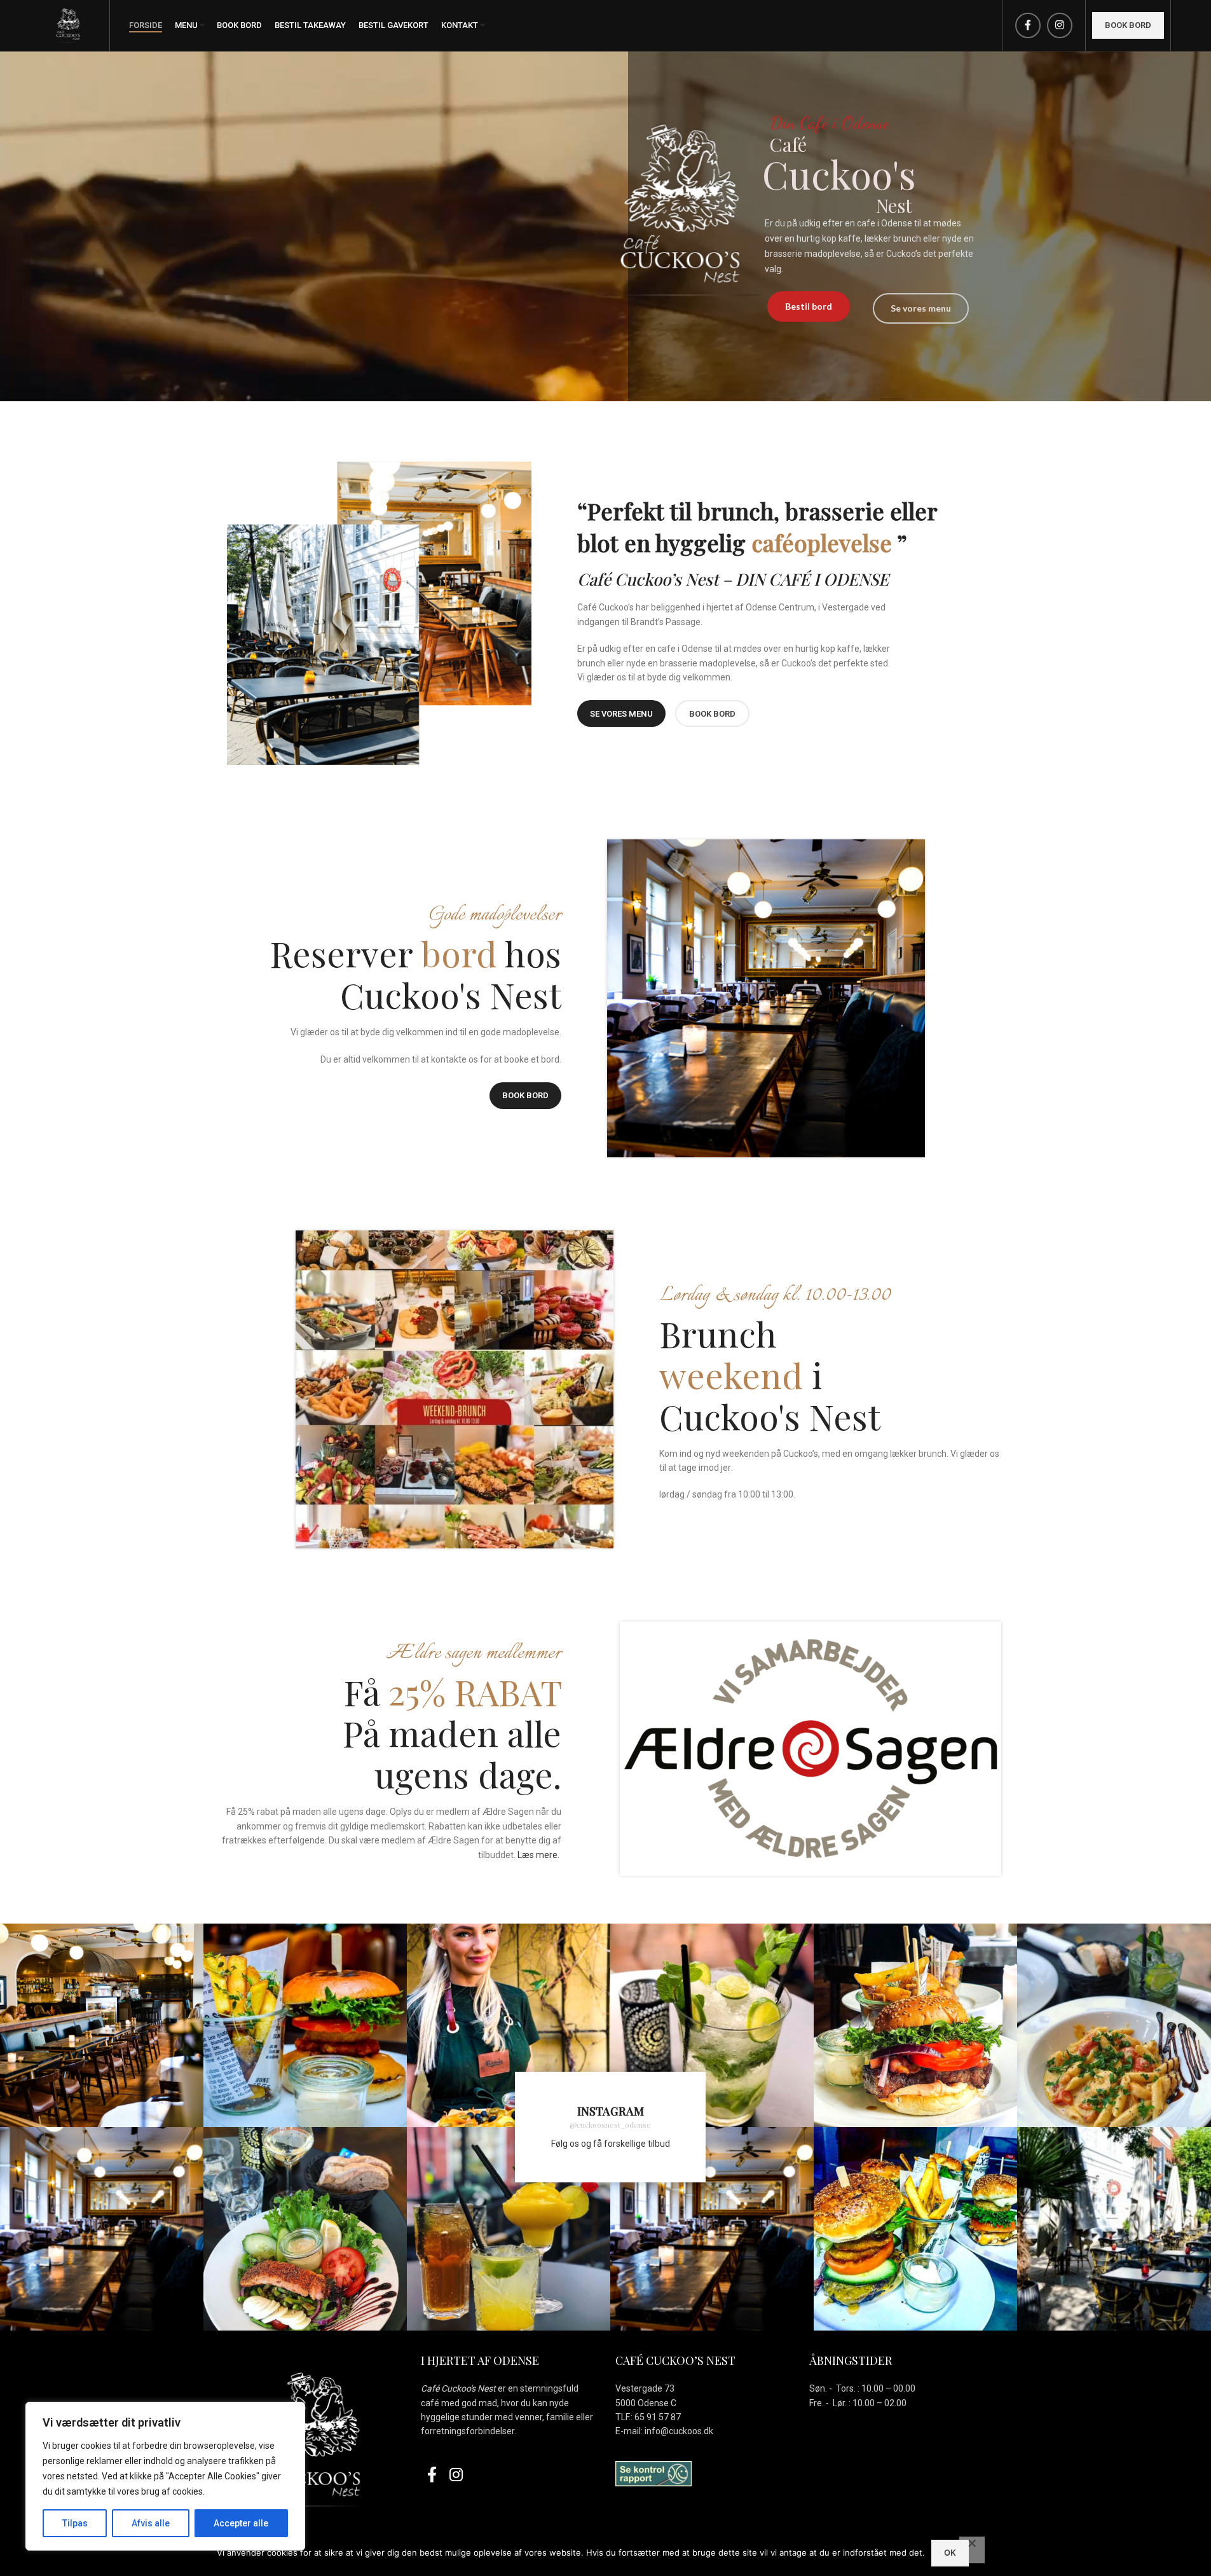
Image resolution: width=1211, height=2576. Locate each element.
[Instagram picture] (102, 2025)
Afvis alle (151, 2523)
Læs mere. (538, 1855)
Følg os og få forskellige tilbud (611, 2144)
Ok (950, 2552)
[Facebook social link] (1028, 25)
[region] (165, 2476)
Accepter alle (241, 2523)
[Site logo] (69, 25)
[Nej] (972, 2550)
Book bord (1128, 25)
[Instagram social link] (1060, 25)
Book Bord (525, 1095)
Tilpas (75, 2523)
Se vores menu (621, 714)
